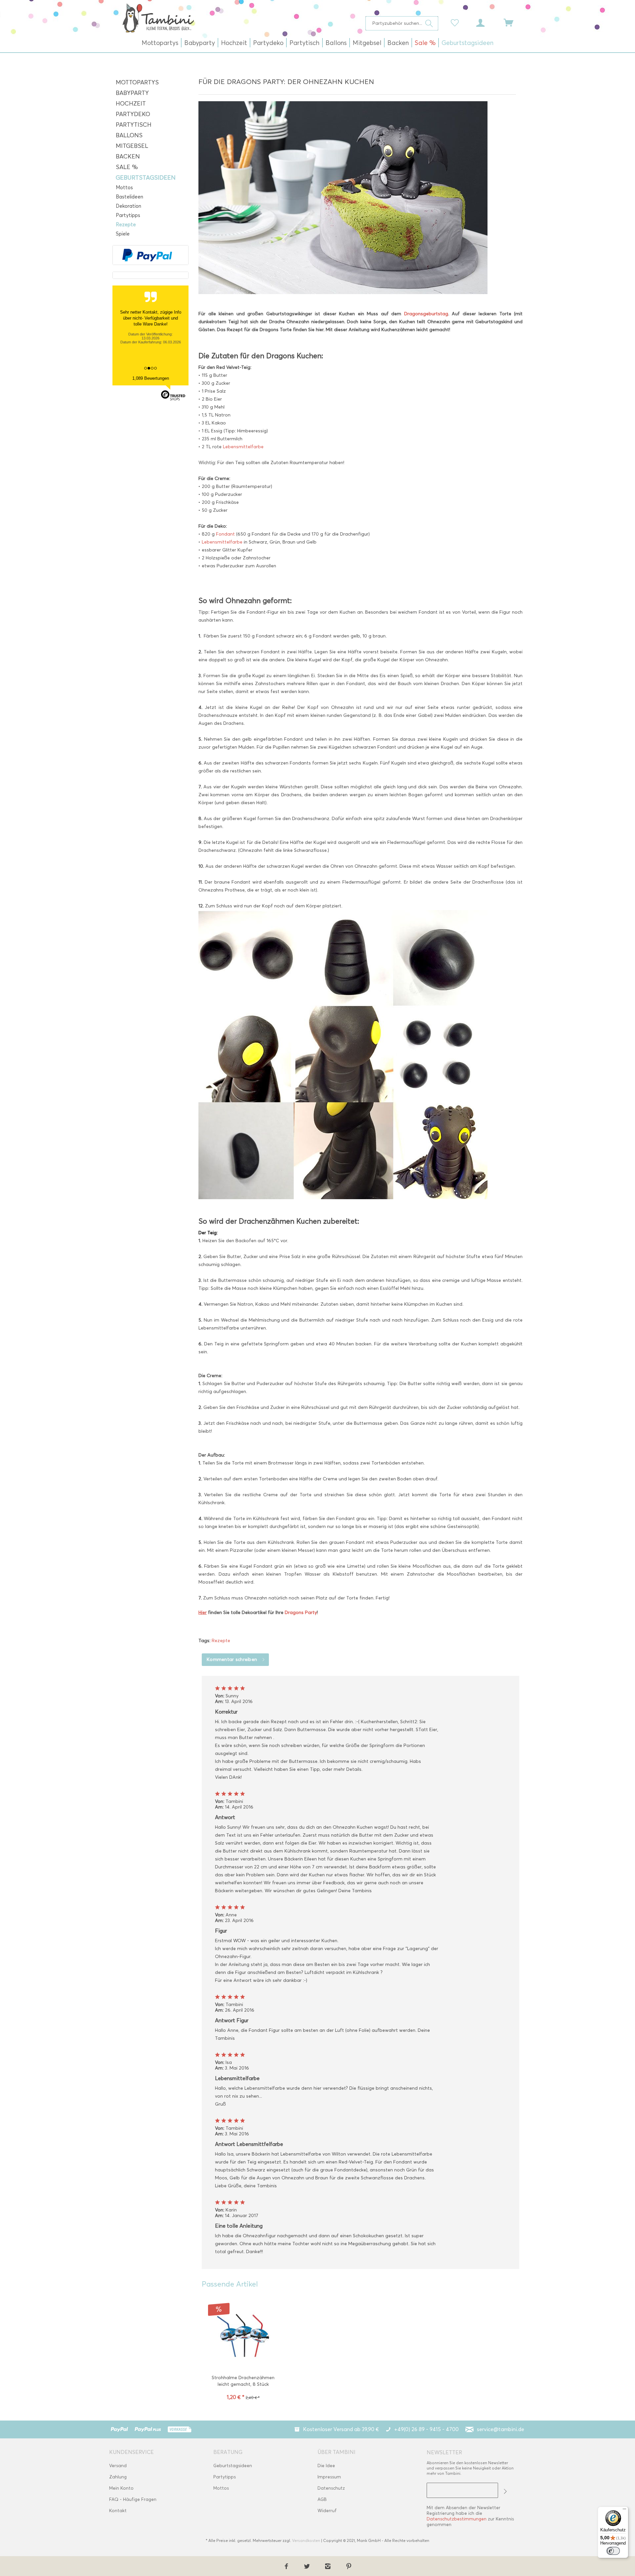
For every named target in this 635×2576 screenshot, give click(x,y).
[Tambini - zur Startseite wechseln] (158, 18)
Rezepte (126, 225)
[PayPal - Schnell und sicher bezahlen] (147, 255)
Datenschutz (331, 2488)
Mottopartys (137, 82)
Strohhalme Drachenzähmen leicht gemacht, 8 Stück (243, 2381)
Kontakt (118, 2511)
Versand (118, 2466)
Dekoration (128, 206)
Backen (128, 156)
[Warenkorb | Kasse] (513, 22)
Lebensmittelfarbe (243, 447)
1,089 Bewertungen (151, 378)
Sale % (127, 167)
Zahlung (118, 2477)
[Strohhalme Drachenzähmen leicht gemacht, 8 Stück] (243, 2335)
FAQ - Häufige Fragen (133, 2499)
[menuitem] (402, 23)
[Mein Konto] (487, 22)
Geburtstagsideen (146, 178)
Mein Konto (121, 2488)
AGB (322, 2499)
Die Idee (326, 2466)
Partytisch (134, 125)
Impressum (329, 2477)
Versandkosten (306, 2540)
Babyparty (132, 93)
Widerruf (327, 2511)
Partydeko (133, 114)
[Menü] (624, 2511)
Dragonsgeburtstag (426, 314)
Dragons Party (301, 1613)
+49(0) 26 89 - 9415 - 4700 (426, 2429)
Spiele (123, 234)
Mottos (124, 188)
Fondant (226, 534)
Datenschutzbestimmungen (457, 2519)
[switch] (613, 2551)
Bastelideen (129, 197)
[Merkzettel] (456, 22)
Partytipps (128, 215)
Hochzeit (131, 104)
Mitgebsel (132, 146)
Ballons (129, 135)
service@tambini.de (501, 2429)
